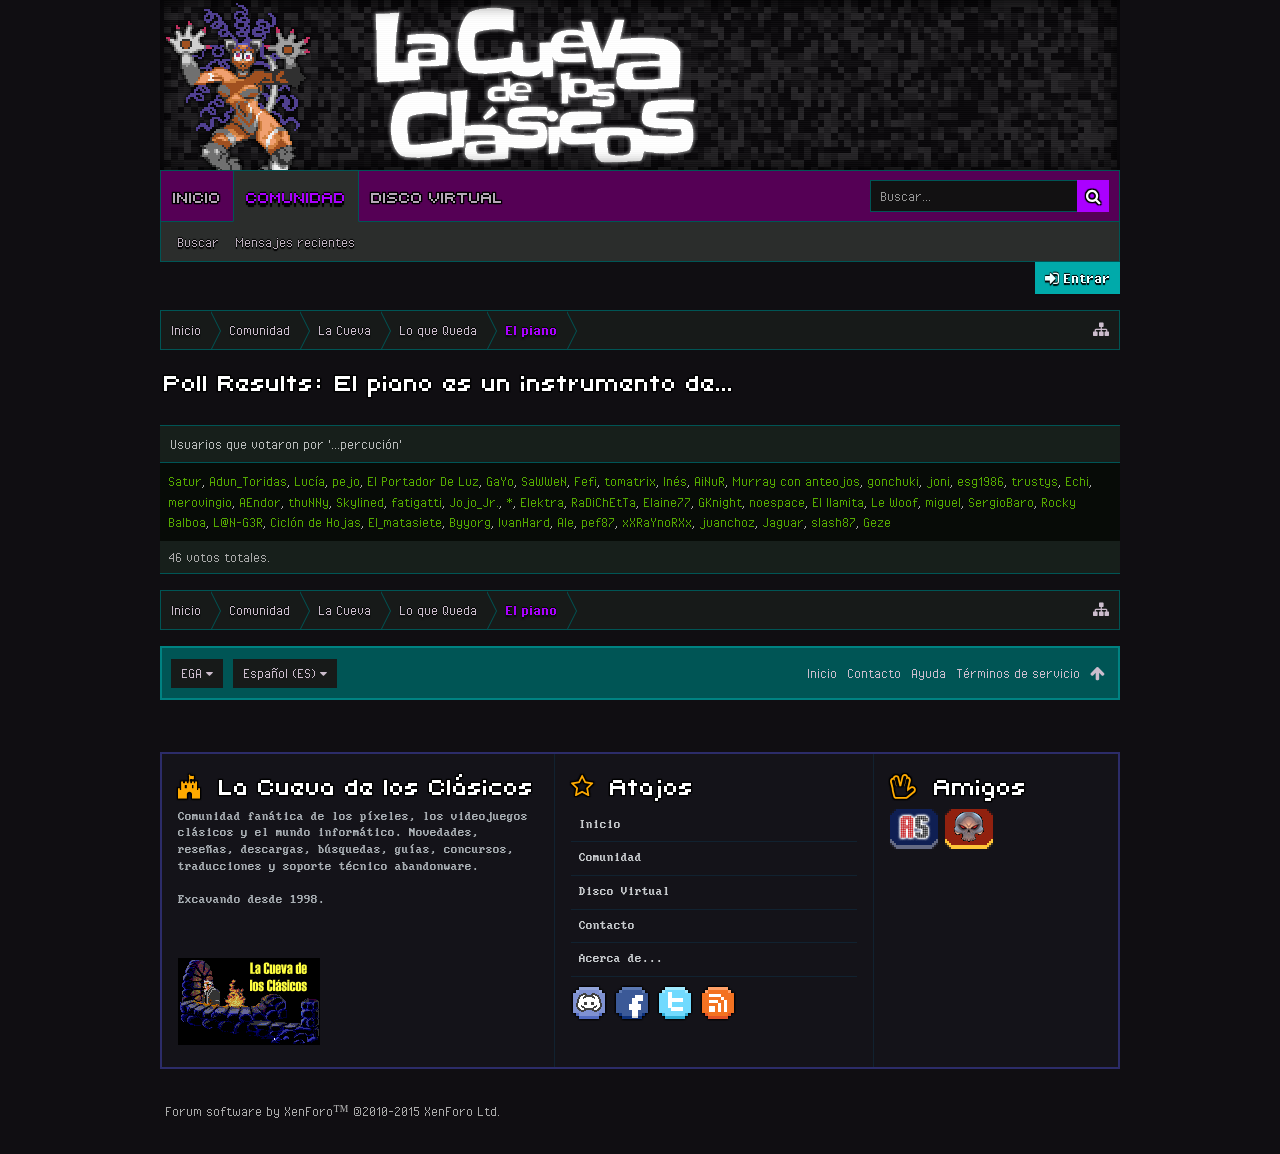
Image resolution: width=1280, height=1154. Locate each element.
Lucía (309, 481)
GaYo (500, 481)
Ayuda (928, 673)
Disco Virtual (437, 196)
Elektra (542, 502)
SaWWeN (544, 481)
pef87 (598, 522)
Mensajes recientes (295, 242)
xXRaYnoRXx (657, 522)
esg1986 (980, 481)
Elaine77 (667, 502)
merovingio (200, 502)
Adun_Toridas (248, 481)
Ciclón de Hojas (315, 522)
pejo (346, 481)
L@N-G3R (238, 522)
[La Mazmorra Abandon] (969, 846)
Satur (185, 481)
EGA (191, 673)
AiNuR (709, 481)
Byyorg (470, 522)
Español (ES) (279, 673)
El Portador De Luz (423, 481)
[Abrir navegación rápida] (1101, 330)
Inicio (197, 196)
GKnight (720, 502)
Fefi (585, 481)
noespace (777, 502)
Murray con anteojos (796, 481)
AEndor (260, 502)
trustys (1034, 481)
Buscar (198, 242)
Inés (675, 481)
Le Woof (894, 502)
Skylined (360, 502)
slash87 (833, 522)
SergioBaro (1001, 502)
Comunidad (296, 196)
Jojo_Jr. (474, 502)
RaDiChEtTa (603, 502)
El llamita (838, 502)
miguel (943, 502)
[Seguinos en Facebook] (632, 1018)
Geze (877, 522)
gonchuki (893, 481)
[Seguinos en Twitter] (675, 1018)
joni (938, 481)
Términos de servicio (1018, 673)
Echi (1077, 481)
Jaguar (783, 522)
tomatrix (630, 481)
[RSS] (718, 1018)
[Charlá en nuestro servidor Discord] (589, 1018)
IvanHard (524, 522)
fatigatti (416, 502)
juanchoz (727, 522)
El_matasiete (405, 522)
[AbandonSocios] (914, 846)
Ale (565, 522)
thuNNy (308, 502)
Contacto (874, 673)
